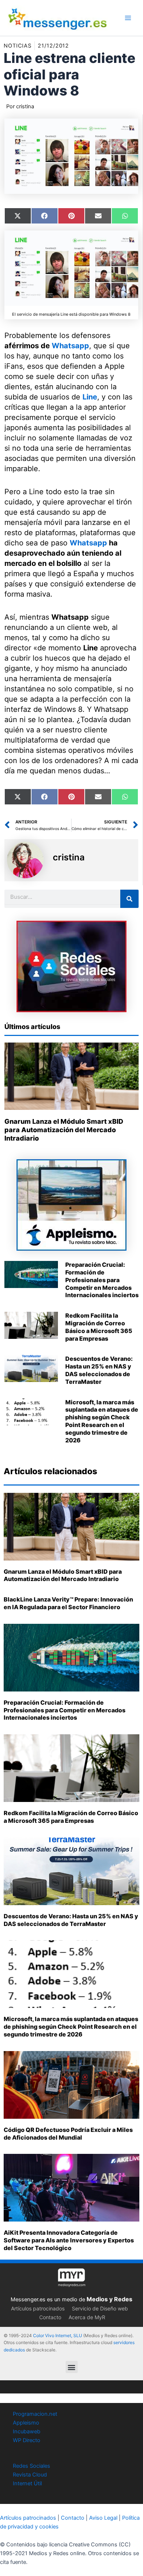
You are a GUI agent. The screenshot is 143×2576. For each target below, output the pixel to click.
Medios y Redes (109, 2299)
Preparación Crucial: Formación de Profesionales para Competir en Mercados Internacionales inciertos (102, 1280)
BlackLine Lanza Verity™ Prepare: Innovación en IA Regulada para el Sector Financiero (68, 1603)
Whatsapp (70, 346)
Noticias (18, 46)
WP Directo (27, 2440)
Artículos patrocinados (38, 2308)
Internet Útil (27, 2483)
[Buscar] (129, 899)
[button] (72, 2367)
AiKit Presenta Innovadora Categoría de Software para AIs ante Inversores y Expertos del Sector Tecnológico (69, 2240)
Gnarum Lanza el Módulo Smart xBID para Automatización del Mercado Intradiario (64, 1130)
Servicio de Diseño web (100, 2308)
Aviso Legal (103, 2518)
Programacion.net (35, 2414)
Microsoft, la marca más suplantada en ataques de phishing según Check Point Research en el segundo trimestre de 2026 (102, 1421)
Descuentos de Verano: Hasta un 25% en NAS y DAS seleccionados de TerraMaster (99, 1370)
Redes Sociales (32, 2466)
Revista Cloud (30, 2475)
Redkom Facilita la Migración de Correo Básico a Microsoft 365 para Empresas (99, 1327)
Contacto (50, 2317)
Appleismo (26, 2423)
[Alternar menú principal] (128, 18)
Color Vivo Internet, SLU (58, 2335)
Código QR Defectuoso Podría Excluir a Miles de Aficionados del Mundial (68, 2134)
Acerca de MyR (87, 2317)
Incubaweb (27, 2432)
